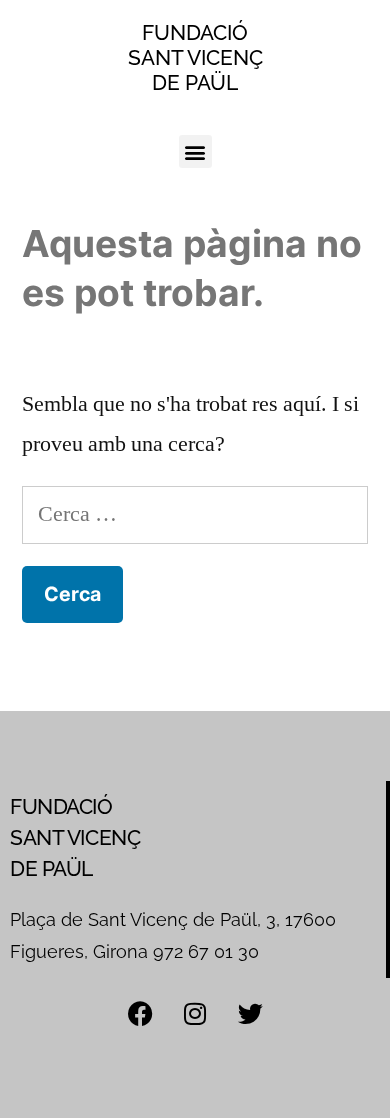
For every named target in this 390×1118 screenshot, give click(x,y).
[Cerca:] (195, 514)
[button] (195, 151)
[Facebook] (140, 1013)
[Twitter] (250, 1013)
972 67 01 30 (206, 951)
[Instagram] (195, 1013)
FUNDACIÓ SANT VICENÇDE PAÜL (195, 57)
